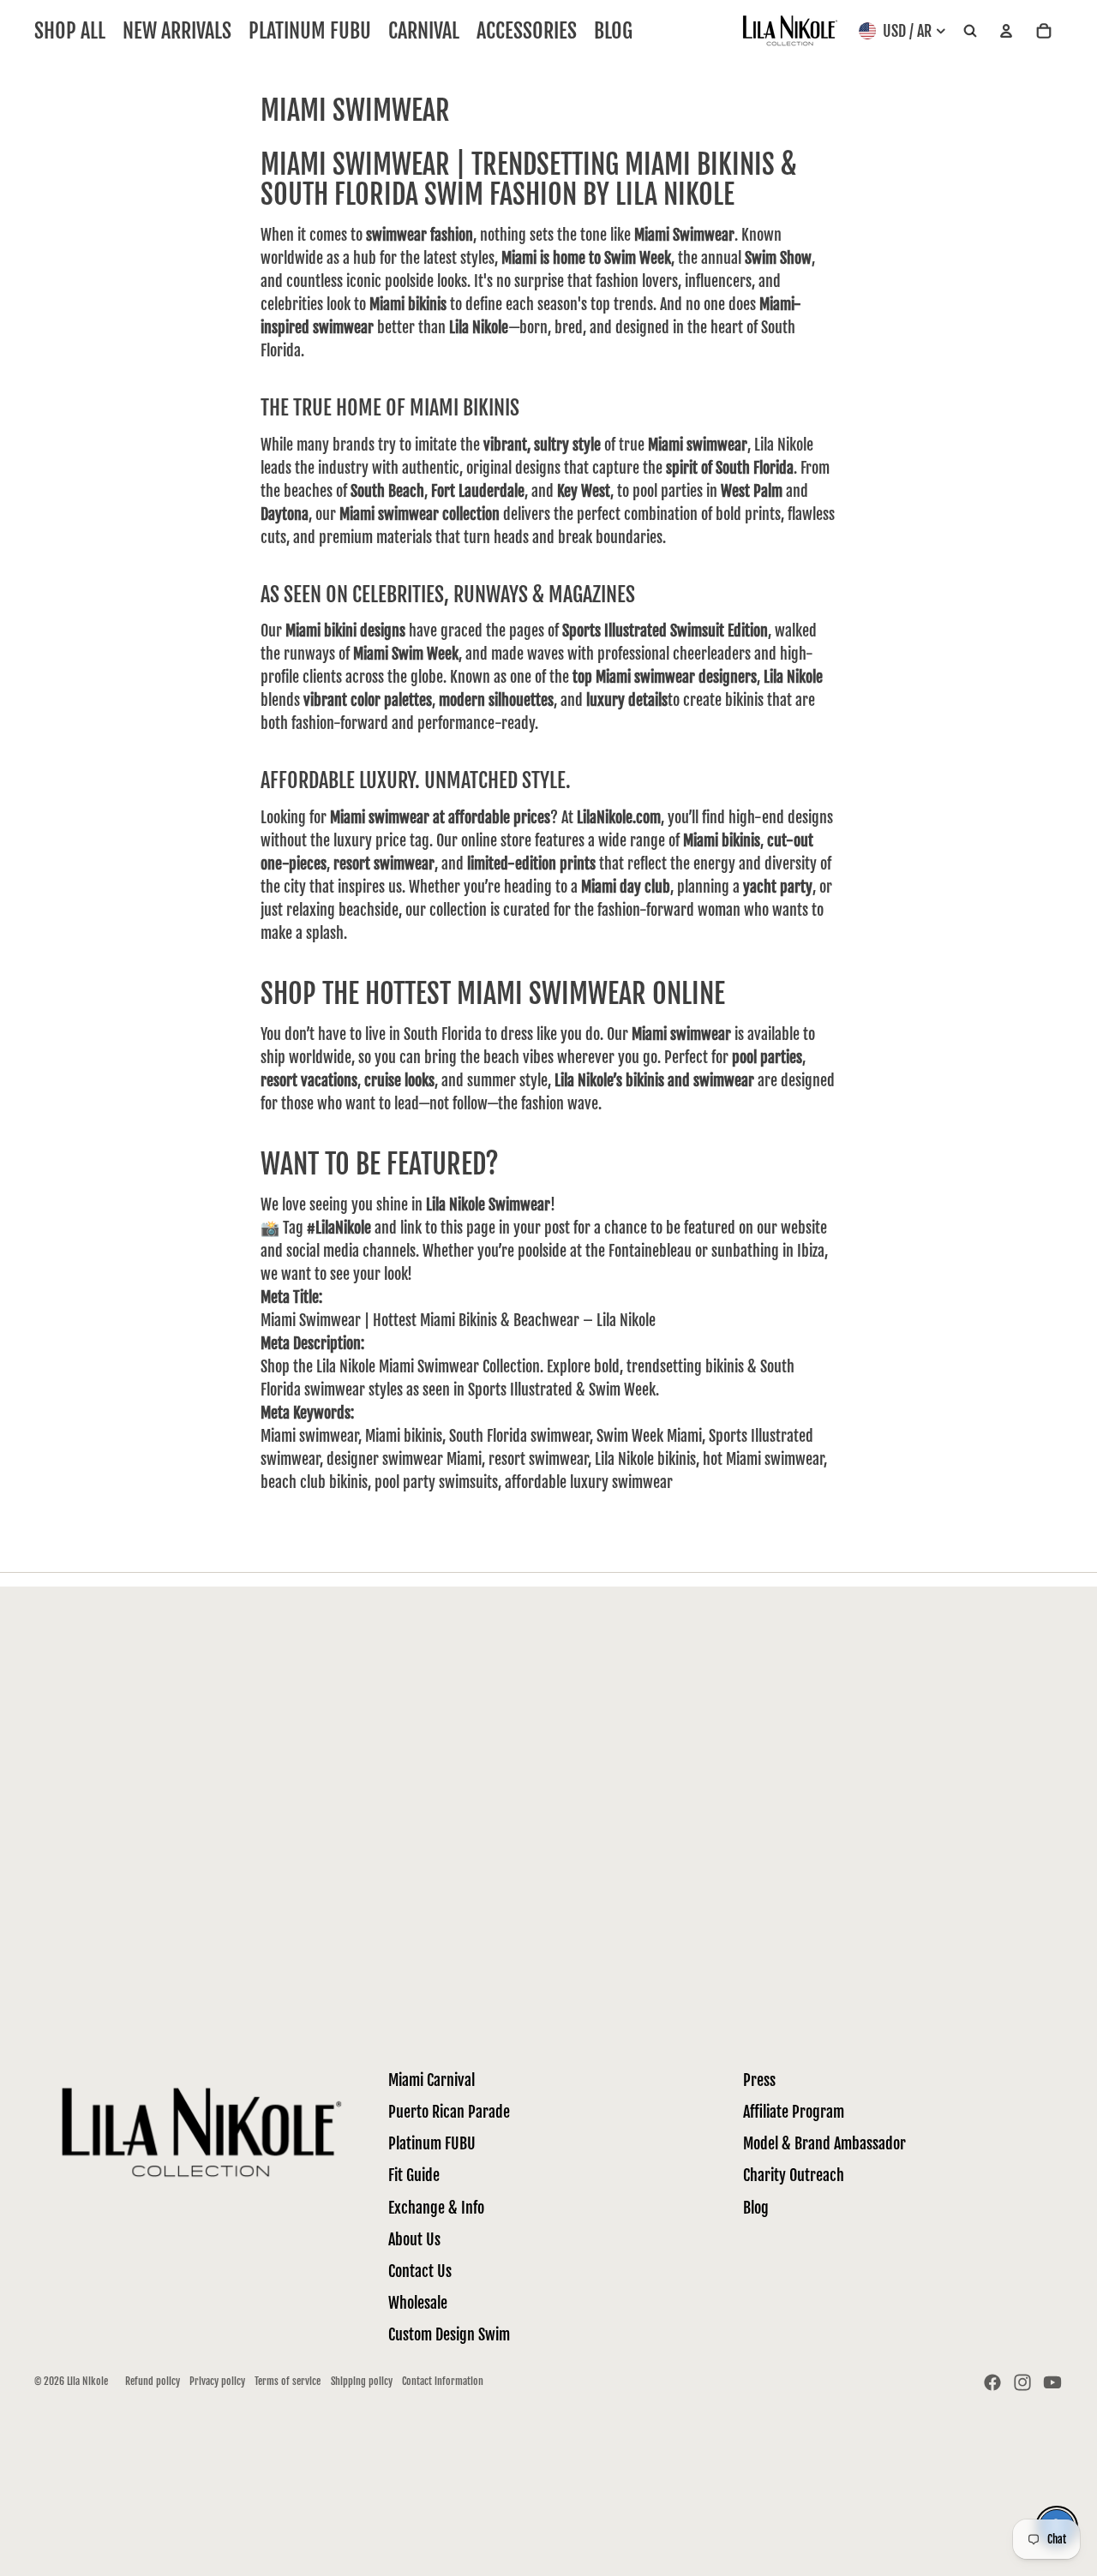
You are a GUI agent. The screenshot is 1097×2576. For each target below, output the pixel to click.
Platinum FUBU (432, 2143)
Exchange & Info (436, 2208)
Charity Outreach (794, 2175)
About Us (414, 2239)
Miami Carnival (432, 2080)
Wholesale (418, 2303)
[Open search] (970, 31)
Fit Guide (414, 2175)
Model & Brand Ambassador (824, 2143)
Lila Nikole (87, 2381)
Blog (756, 2208)
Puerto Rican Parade (449, 2112)
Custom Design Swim (449, 2334)
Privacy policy (217, 2381)
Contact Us (420, 2271)
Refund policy (153, 2381)
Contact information (443, 2381)
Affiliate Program (794, 2112)
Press (759, 2080)
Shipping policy (362, 2381)
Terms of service (288, 2381)
